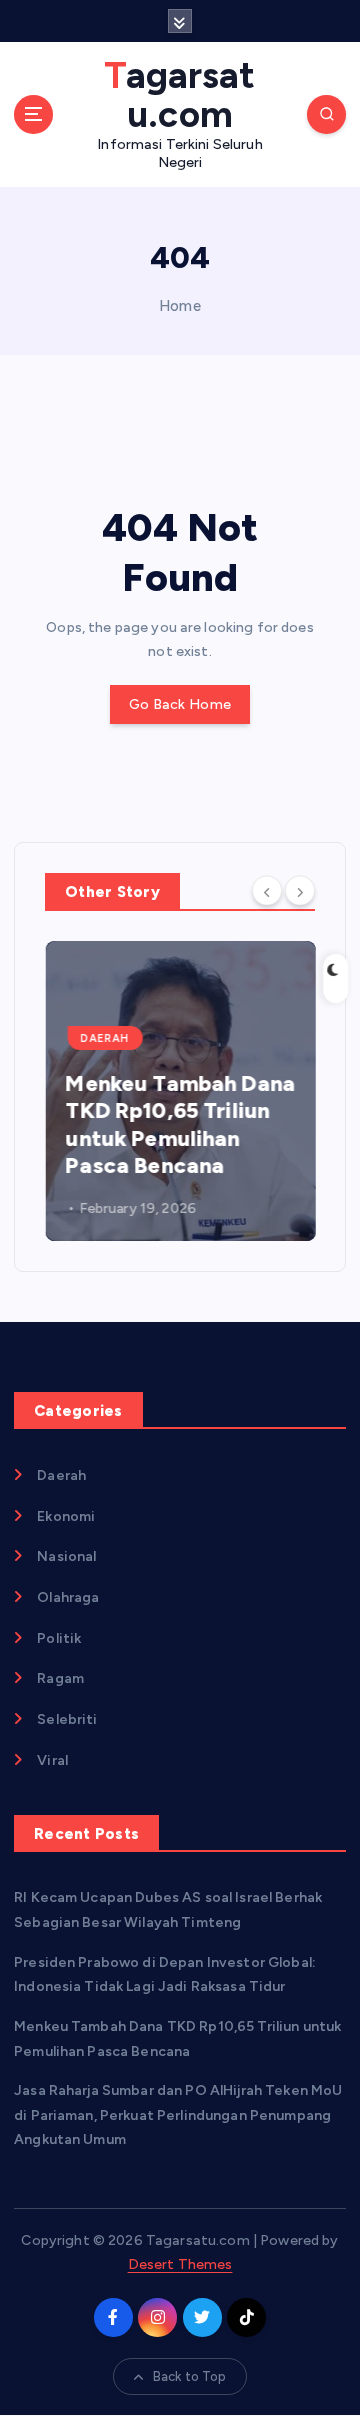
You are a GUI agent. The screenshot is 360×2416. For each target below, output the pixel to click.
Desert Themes (180, 2264)
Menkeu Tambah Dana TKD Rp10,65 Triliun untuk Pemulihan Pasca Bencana (180, 1125)
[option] (180, 1091)
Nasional (66, 1556)
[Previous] (267, 890)
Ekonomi (66, 1516)
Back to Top (190, 2376)
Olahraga (68, 1597)
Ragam (60, 1678)
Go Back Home (180, 704)
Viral (52, 1760)
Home (180, 306)
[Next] (300, 890)
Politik (59, 1638)
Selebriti (67, 1719)
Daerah (104, 1038)
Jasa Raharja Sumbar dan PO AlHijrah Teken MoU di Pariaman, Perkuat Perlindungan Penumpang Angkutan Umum (178, 2115)
